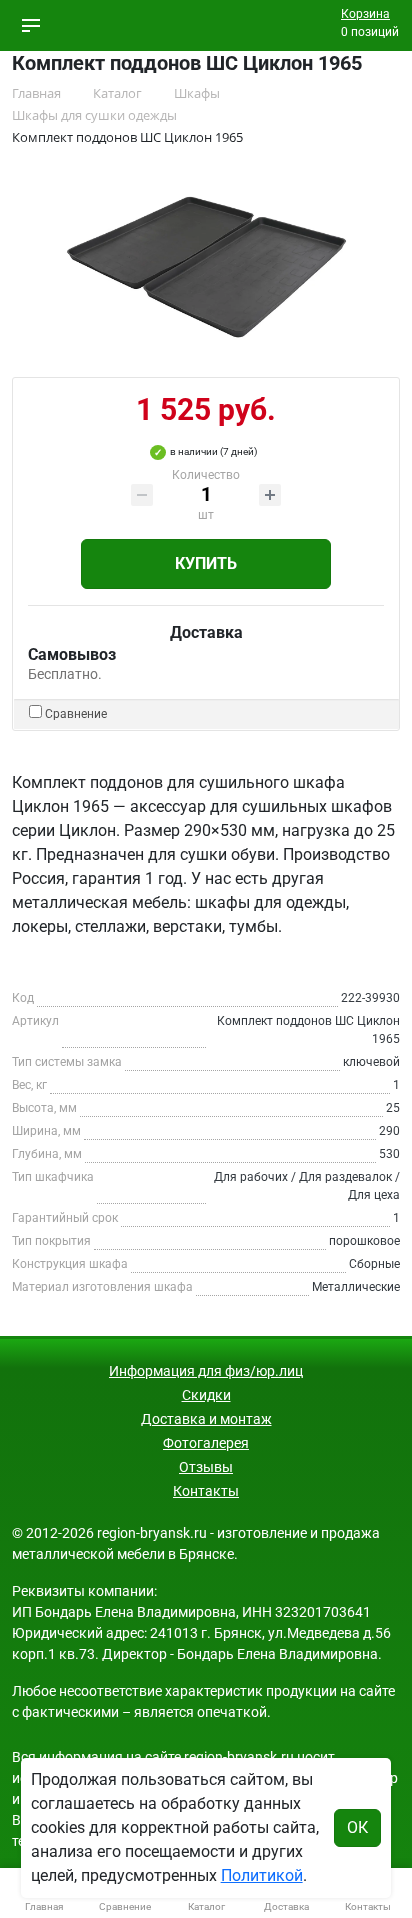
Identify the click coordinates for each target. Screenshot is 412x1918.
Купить (206, 563)
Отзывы (206, 1467)
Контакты (206, 1491)
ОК (357, 1827)
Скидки (206, 1395)
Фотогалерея (206, 1443)
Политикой (262, 1875)
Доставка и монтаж (206, 1419)
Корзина (365, 14)
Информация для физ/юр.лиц (206, 1371)
